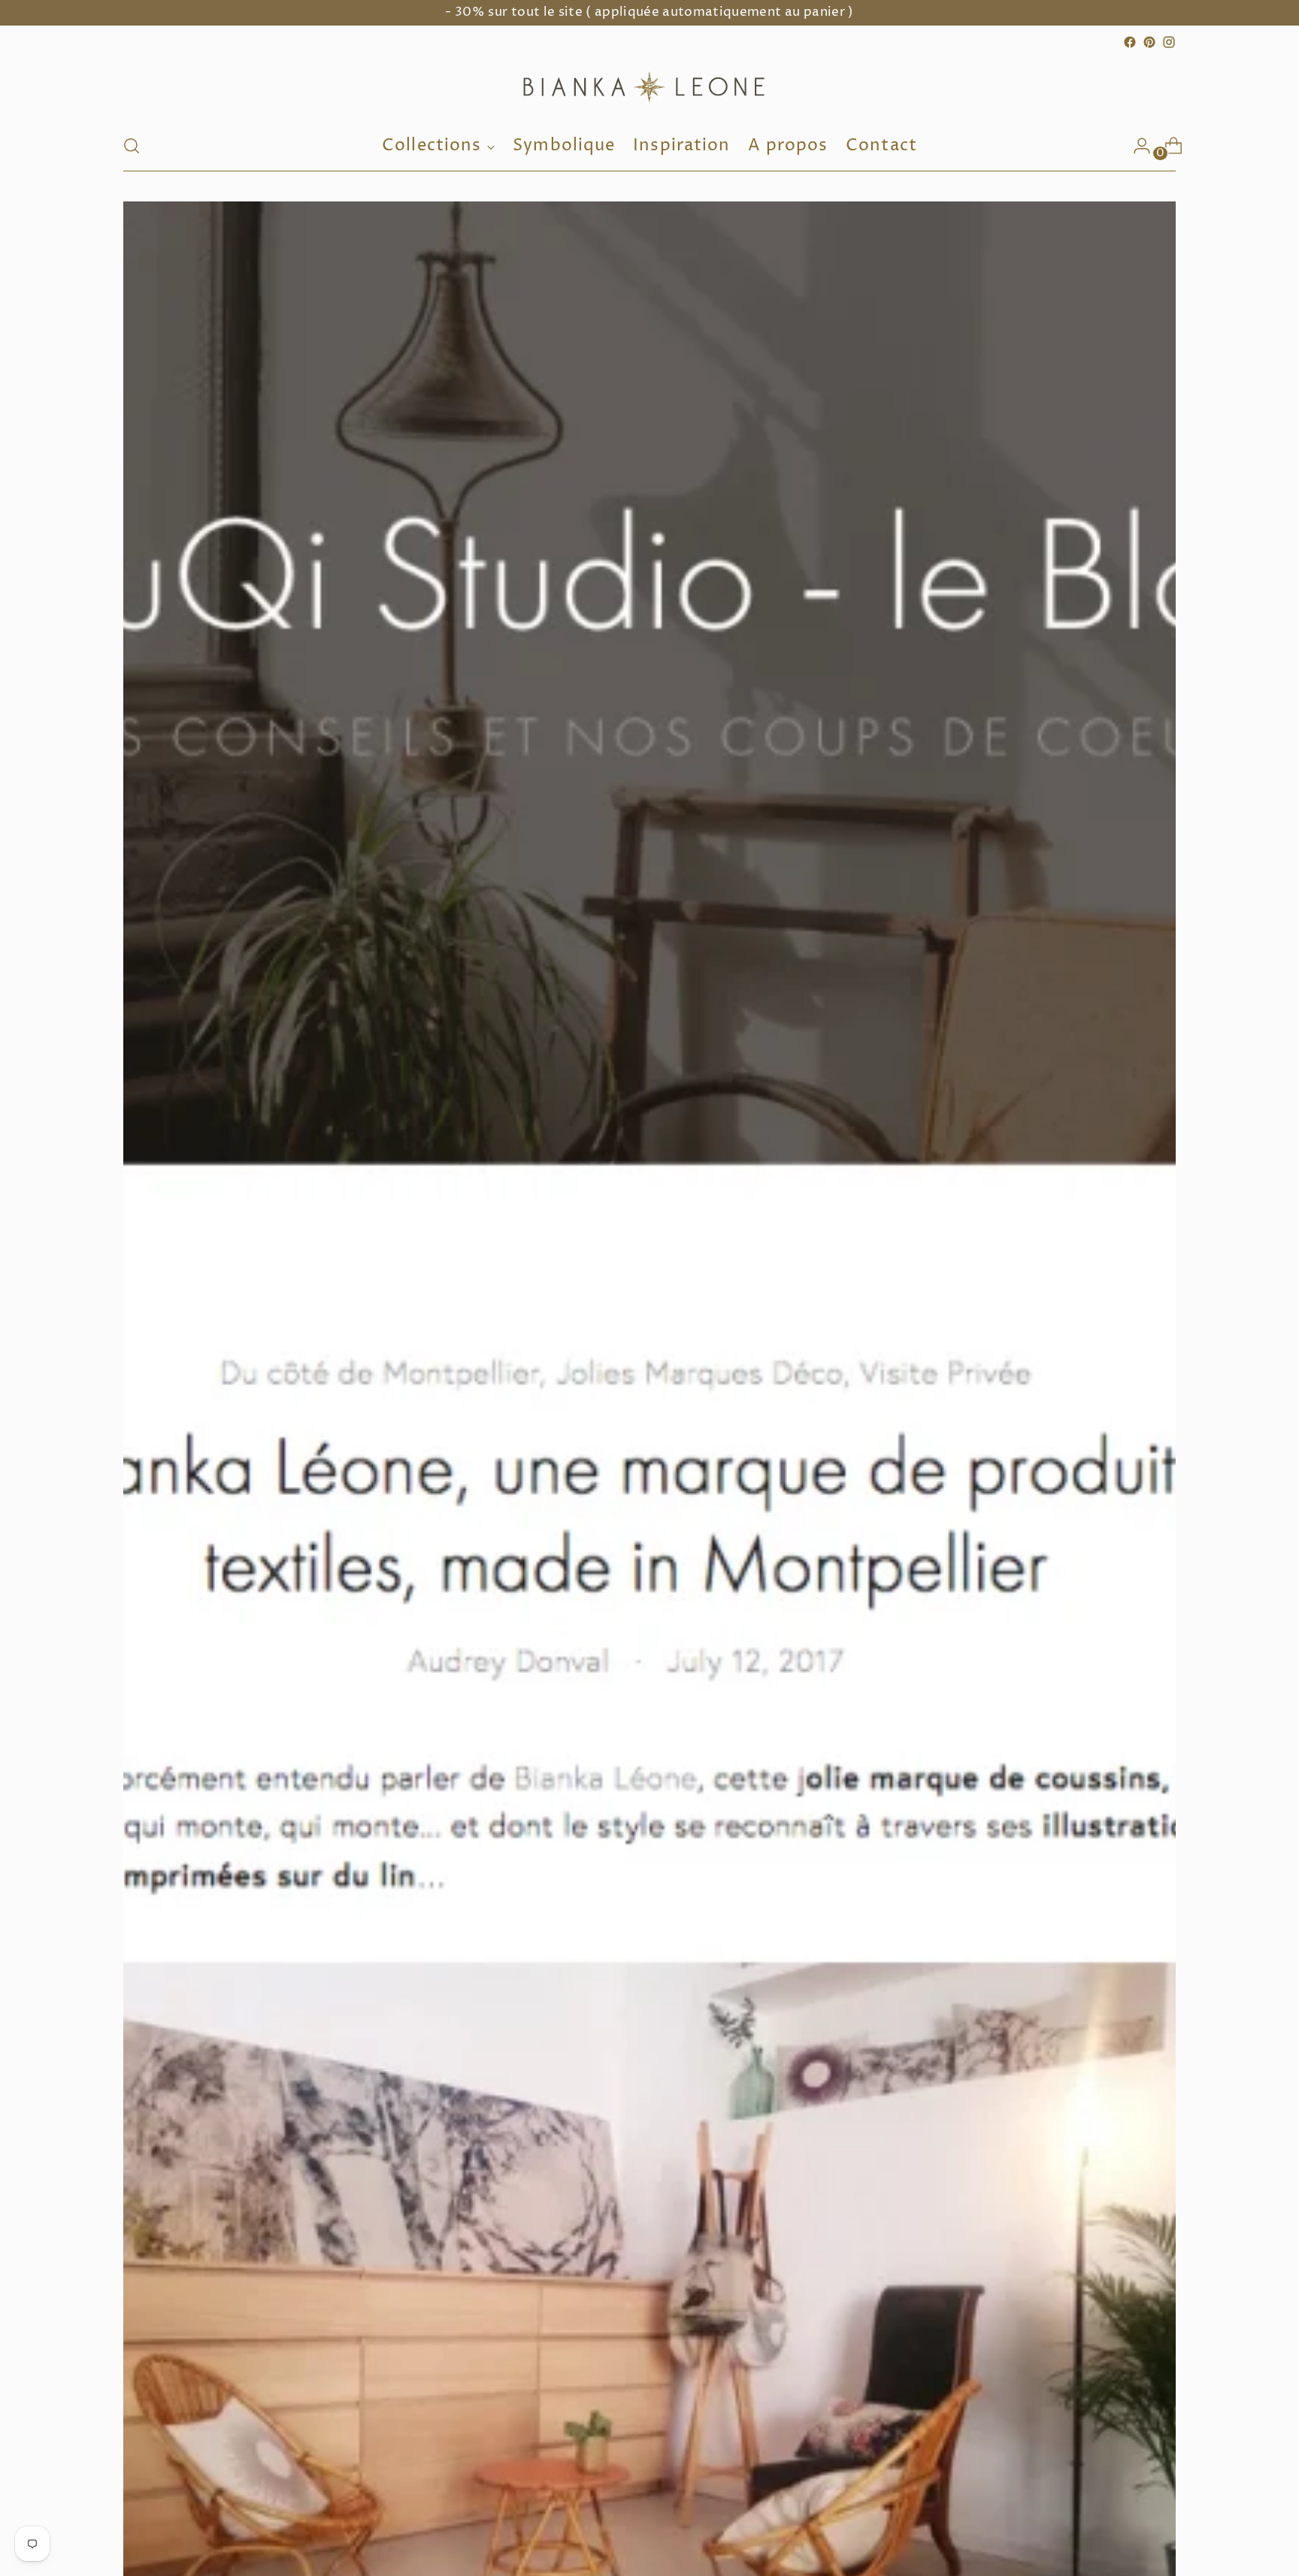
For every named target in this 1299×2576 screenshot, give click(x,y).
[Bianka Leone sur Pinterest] (1149, 42)
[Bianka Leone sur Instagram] (1169, 42)
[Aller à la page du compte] (1136, 146)
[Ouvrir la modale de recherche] (132, 146)
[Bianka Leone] (649, 86)
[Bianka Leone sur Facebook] (1130, 42)
